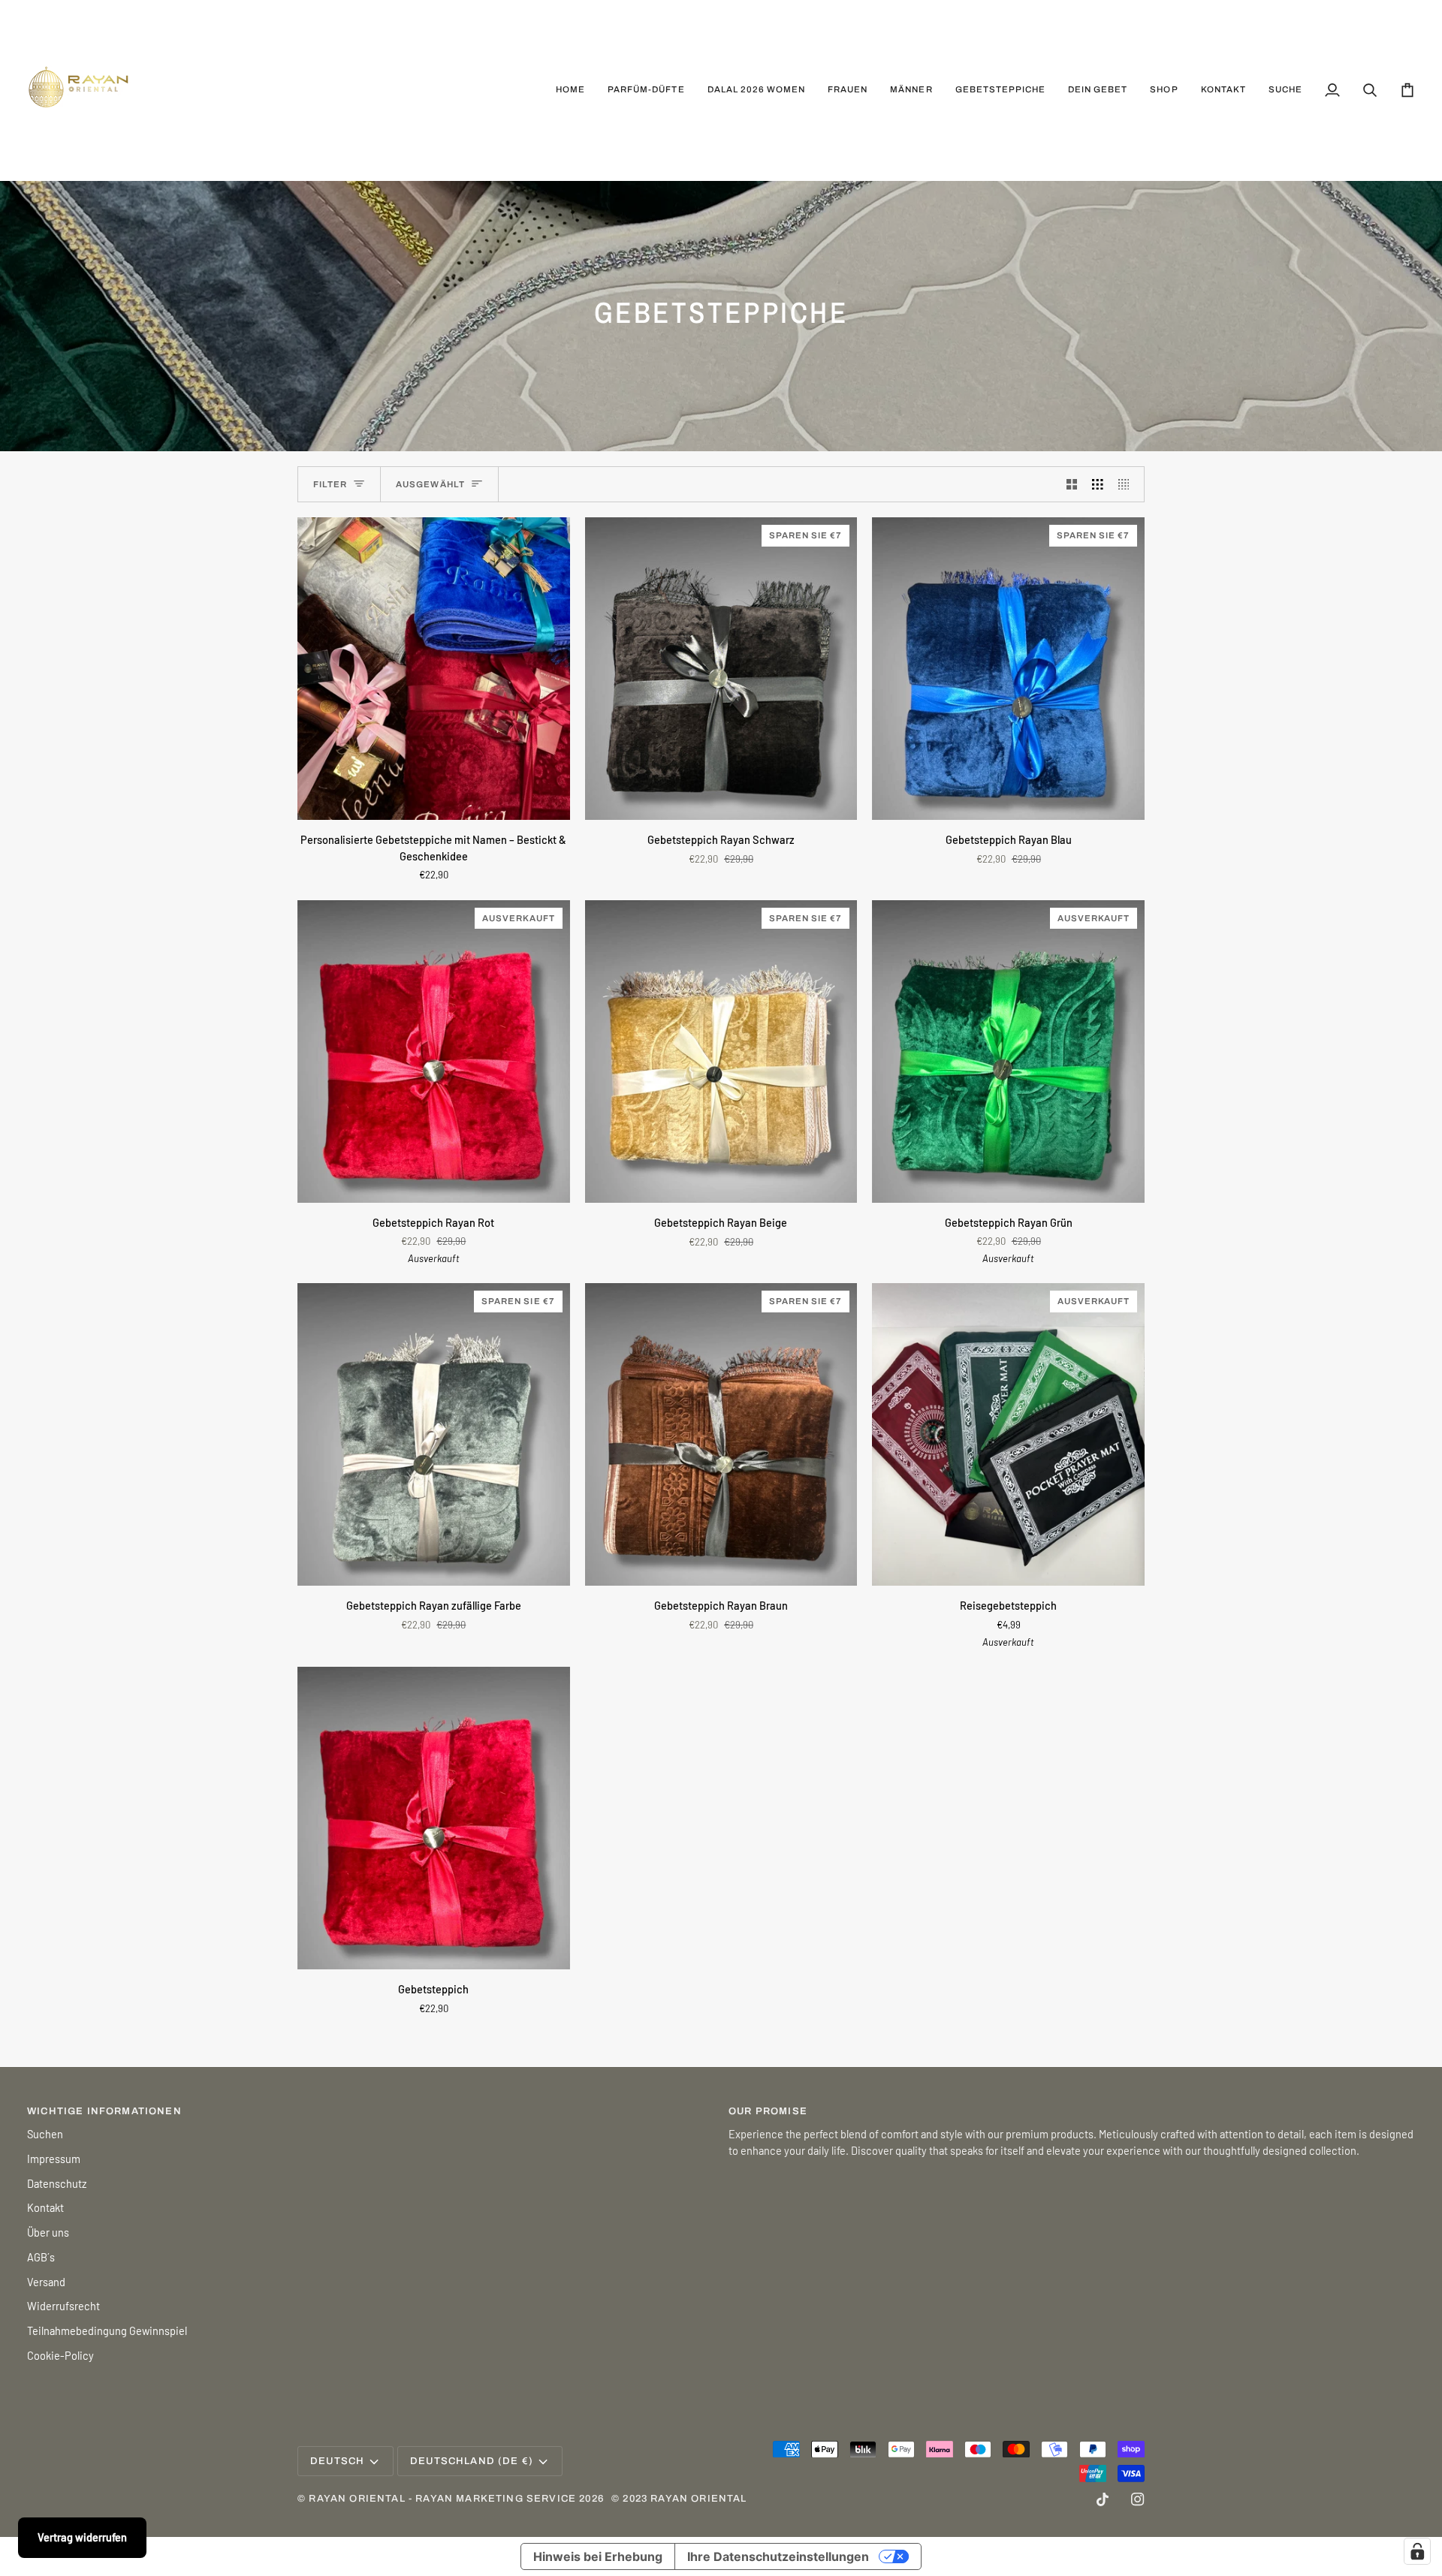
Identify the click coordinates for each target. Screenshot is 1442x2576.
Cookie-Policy (60, 2355)
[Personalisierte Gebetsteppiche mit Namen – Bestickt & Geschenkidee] (434, 669)
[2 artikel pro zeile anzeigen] (1072, 484)
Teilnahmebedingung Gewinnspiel (107, 2330)
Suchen (45, 2134)
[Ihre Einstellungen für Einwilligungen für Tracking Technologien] (1417, 2551)
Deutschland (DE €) (472, 2461)
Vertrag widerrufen (82, 2537)
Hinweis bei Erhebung (598, 2556)
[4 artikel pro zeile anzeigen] (1128, 484)
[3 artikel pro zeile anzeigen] (1098, 484)
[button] (848, 90)
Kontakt (45, 2207)
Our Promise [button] (768, 2111)
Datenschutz (57, 2183)
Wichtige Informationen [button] (104, 2111)
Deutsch (337, 2461)
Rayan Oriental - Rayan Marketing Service (442, 2499)
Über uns (48, 2232)
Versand (46, 2282)
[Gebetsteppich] (434, 1818)
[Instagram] (1138, 2499)
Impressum (54, 2159)
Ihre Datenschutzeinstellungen (778, 2556)
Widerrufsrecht (63, 2306)
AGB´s (41, 2257)
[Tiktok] (1103, 2499)
